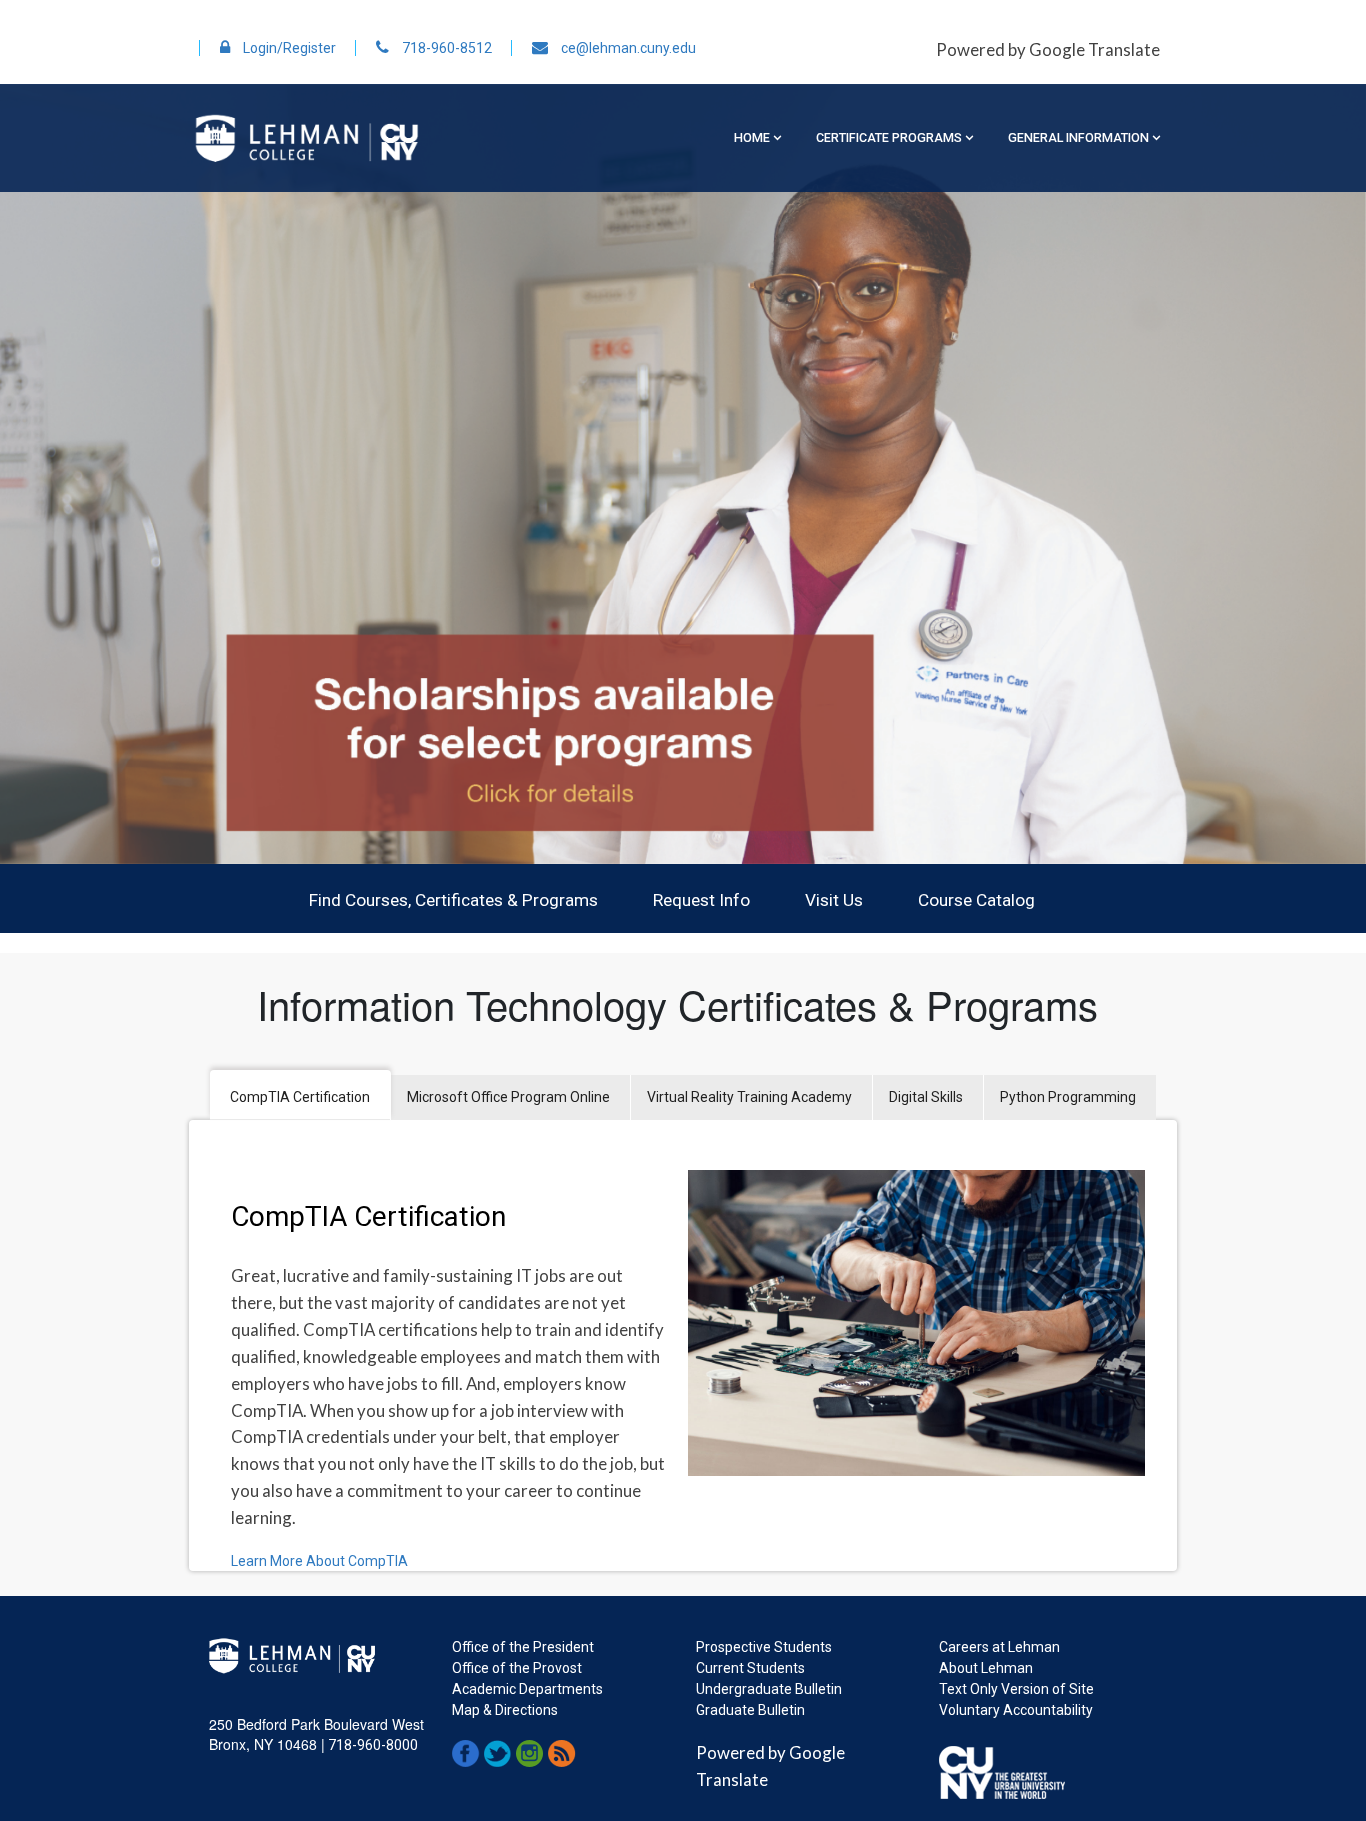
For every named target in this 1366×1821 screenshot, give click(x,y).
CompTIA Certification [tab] (300, 1097)
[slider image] (683, 474)
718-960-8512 (445, 48)
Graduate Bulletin (750, 1710)
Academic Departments (527, 1689)
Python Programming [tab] (1068, 1097)
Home (752, 137)
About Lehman (986, 1668)
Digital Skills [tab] (926, 1097)
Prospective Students (764, 1647)
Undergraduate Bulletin (769, 1689)
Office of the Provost (517, 1668)
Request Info (701, 900)
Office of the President (523, 1647)
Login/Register (288, 48)
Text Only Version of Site (1016, 1689)
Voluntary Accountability (1016, 1710)
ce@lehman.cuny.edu (627, 48)
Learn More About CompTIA (319, 1561)
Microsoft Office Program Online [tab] (508, 1097)
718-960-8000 (371, 1745)
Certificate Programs (889, 137)
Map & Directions (505, 1710)
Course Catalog (976, 900)
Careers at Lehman (999, 1647)
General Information (1078, 137)
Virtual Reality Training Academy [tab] (749, 1097)
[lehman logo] (306, 136)
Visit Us (834, 900)
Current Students (750, 1668)
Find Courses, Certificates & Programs (453, 900)
